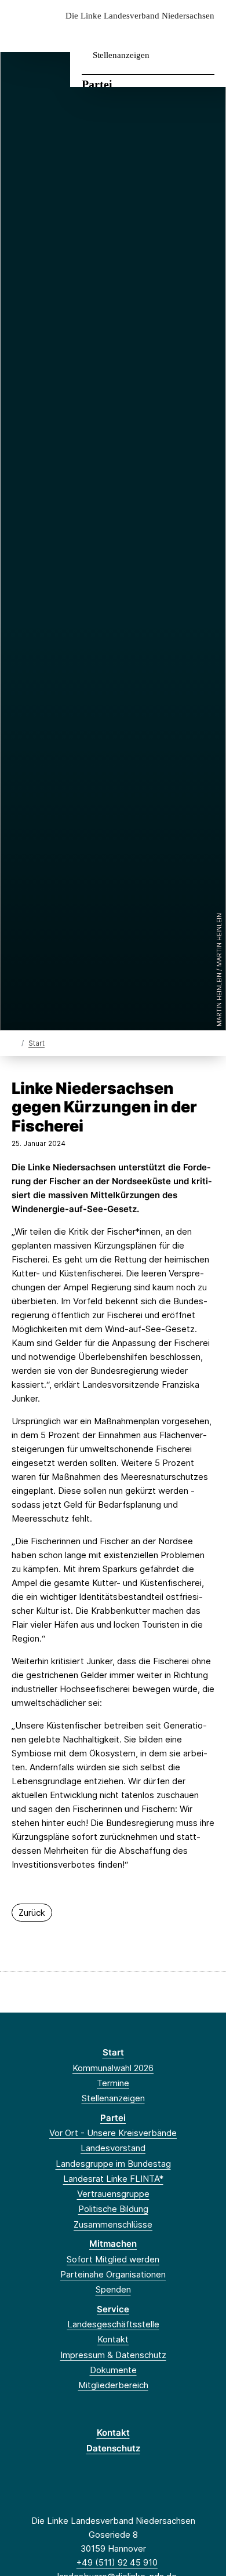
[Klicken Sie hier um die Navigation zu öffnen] (208, 34)
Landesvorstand (113, 2148)
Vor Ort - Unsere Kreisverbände (113, 2133)
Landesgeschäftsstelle (113, 2324)
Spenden (113, 2289)
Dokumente (113, 2370)
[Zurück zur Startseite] (14, 1043)
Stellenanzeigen (121, 55)
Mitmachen (113, 2244)
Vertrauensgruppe (113, 2194)
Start (37, 1043)
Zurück (32, 1913)
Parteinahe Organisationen (113, 2274)
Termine (113, 2083)
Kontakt (113, 2339)
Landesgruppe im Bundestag (113, 2164)
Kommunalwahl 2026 (113, 2068)
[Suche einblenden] (176, 34)
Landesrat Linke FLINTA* (113, 2179)
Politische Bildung (113, 2209)
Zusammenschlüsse (113, 2224)
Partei (97, 84)
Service (113, 2309)
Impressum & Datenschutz (113, 2355)
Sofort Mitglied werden (113, 2259)
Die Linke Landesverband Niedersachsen (140, 16)
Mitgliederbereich (113, 2385)
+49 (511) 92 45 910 (117, 2562)
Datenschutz (113, 2448)
